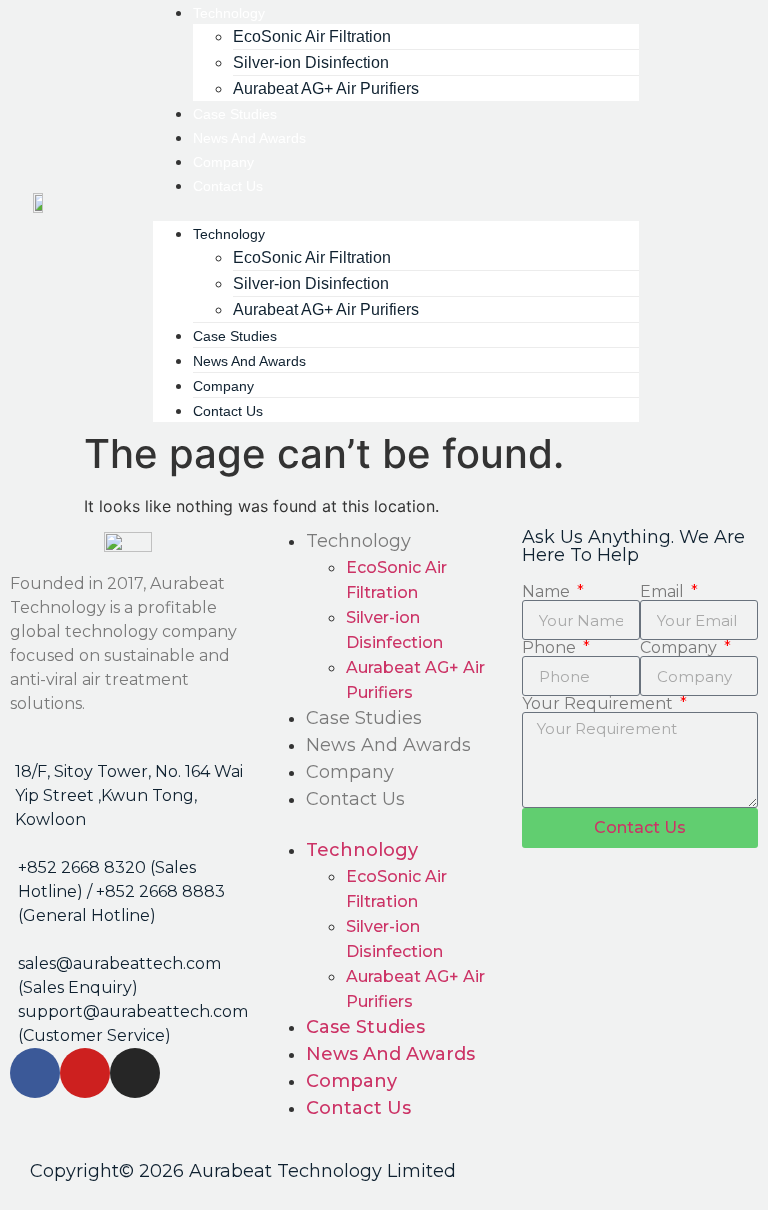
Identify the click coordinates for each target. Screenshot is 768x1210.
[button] (396, 209)
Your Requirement (599, 704)
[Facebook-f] (35, 1073)
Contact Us (228, 186)
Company (350, 772)
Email (664, 592)
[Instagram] (135, 1073)
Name (548, 592)
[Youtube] (85, 1073)
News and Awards (388, 745)
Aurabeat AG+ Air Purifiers (326, 88)
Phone (551, 648)
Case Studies (364, 718)
